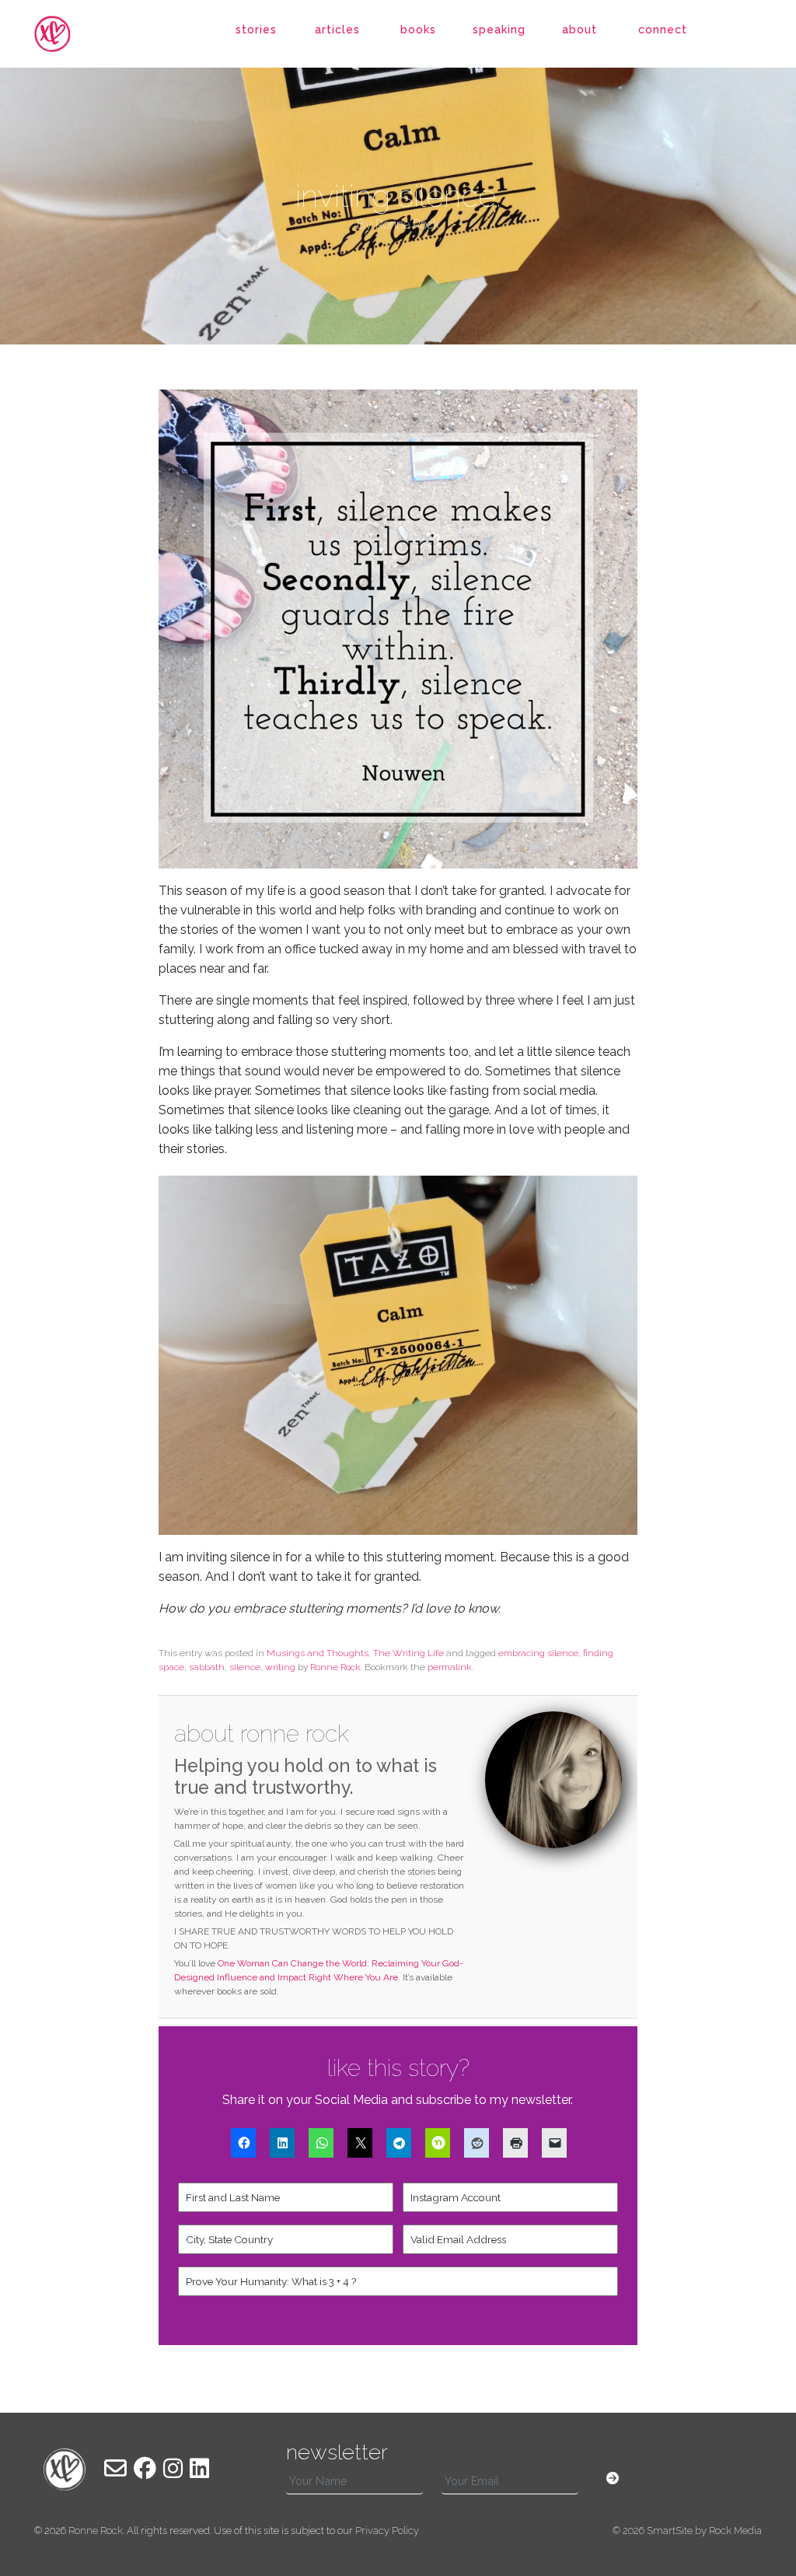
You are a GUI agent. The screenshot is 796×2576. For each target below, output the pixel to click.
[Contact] (115, 2469)
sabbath (207, 1667)
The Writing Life (408, 1653)
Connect (663, 30)
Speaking (499, 30)
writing (280, 1667)
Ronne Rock (335, 1667)
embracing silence (538, 1653)
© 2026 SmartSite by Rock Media (687, 2531)
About (580, 30)
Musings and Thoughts (318, 1653)
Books (418, 30)
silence (245, 1667)
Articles (337, 30)
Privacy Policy (387, 2531)
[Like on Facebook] (145, 2469)
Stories (256, 30)
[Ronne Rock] (65, 34)
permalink (450, 1667)
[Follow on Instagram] (173, 2469)
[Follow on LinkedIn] (199, 2469)
